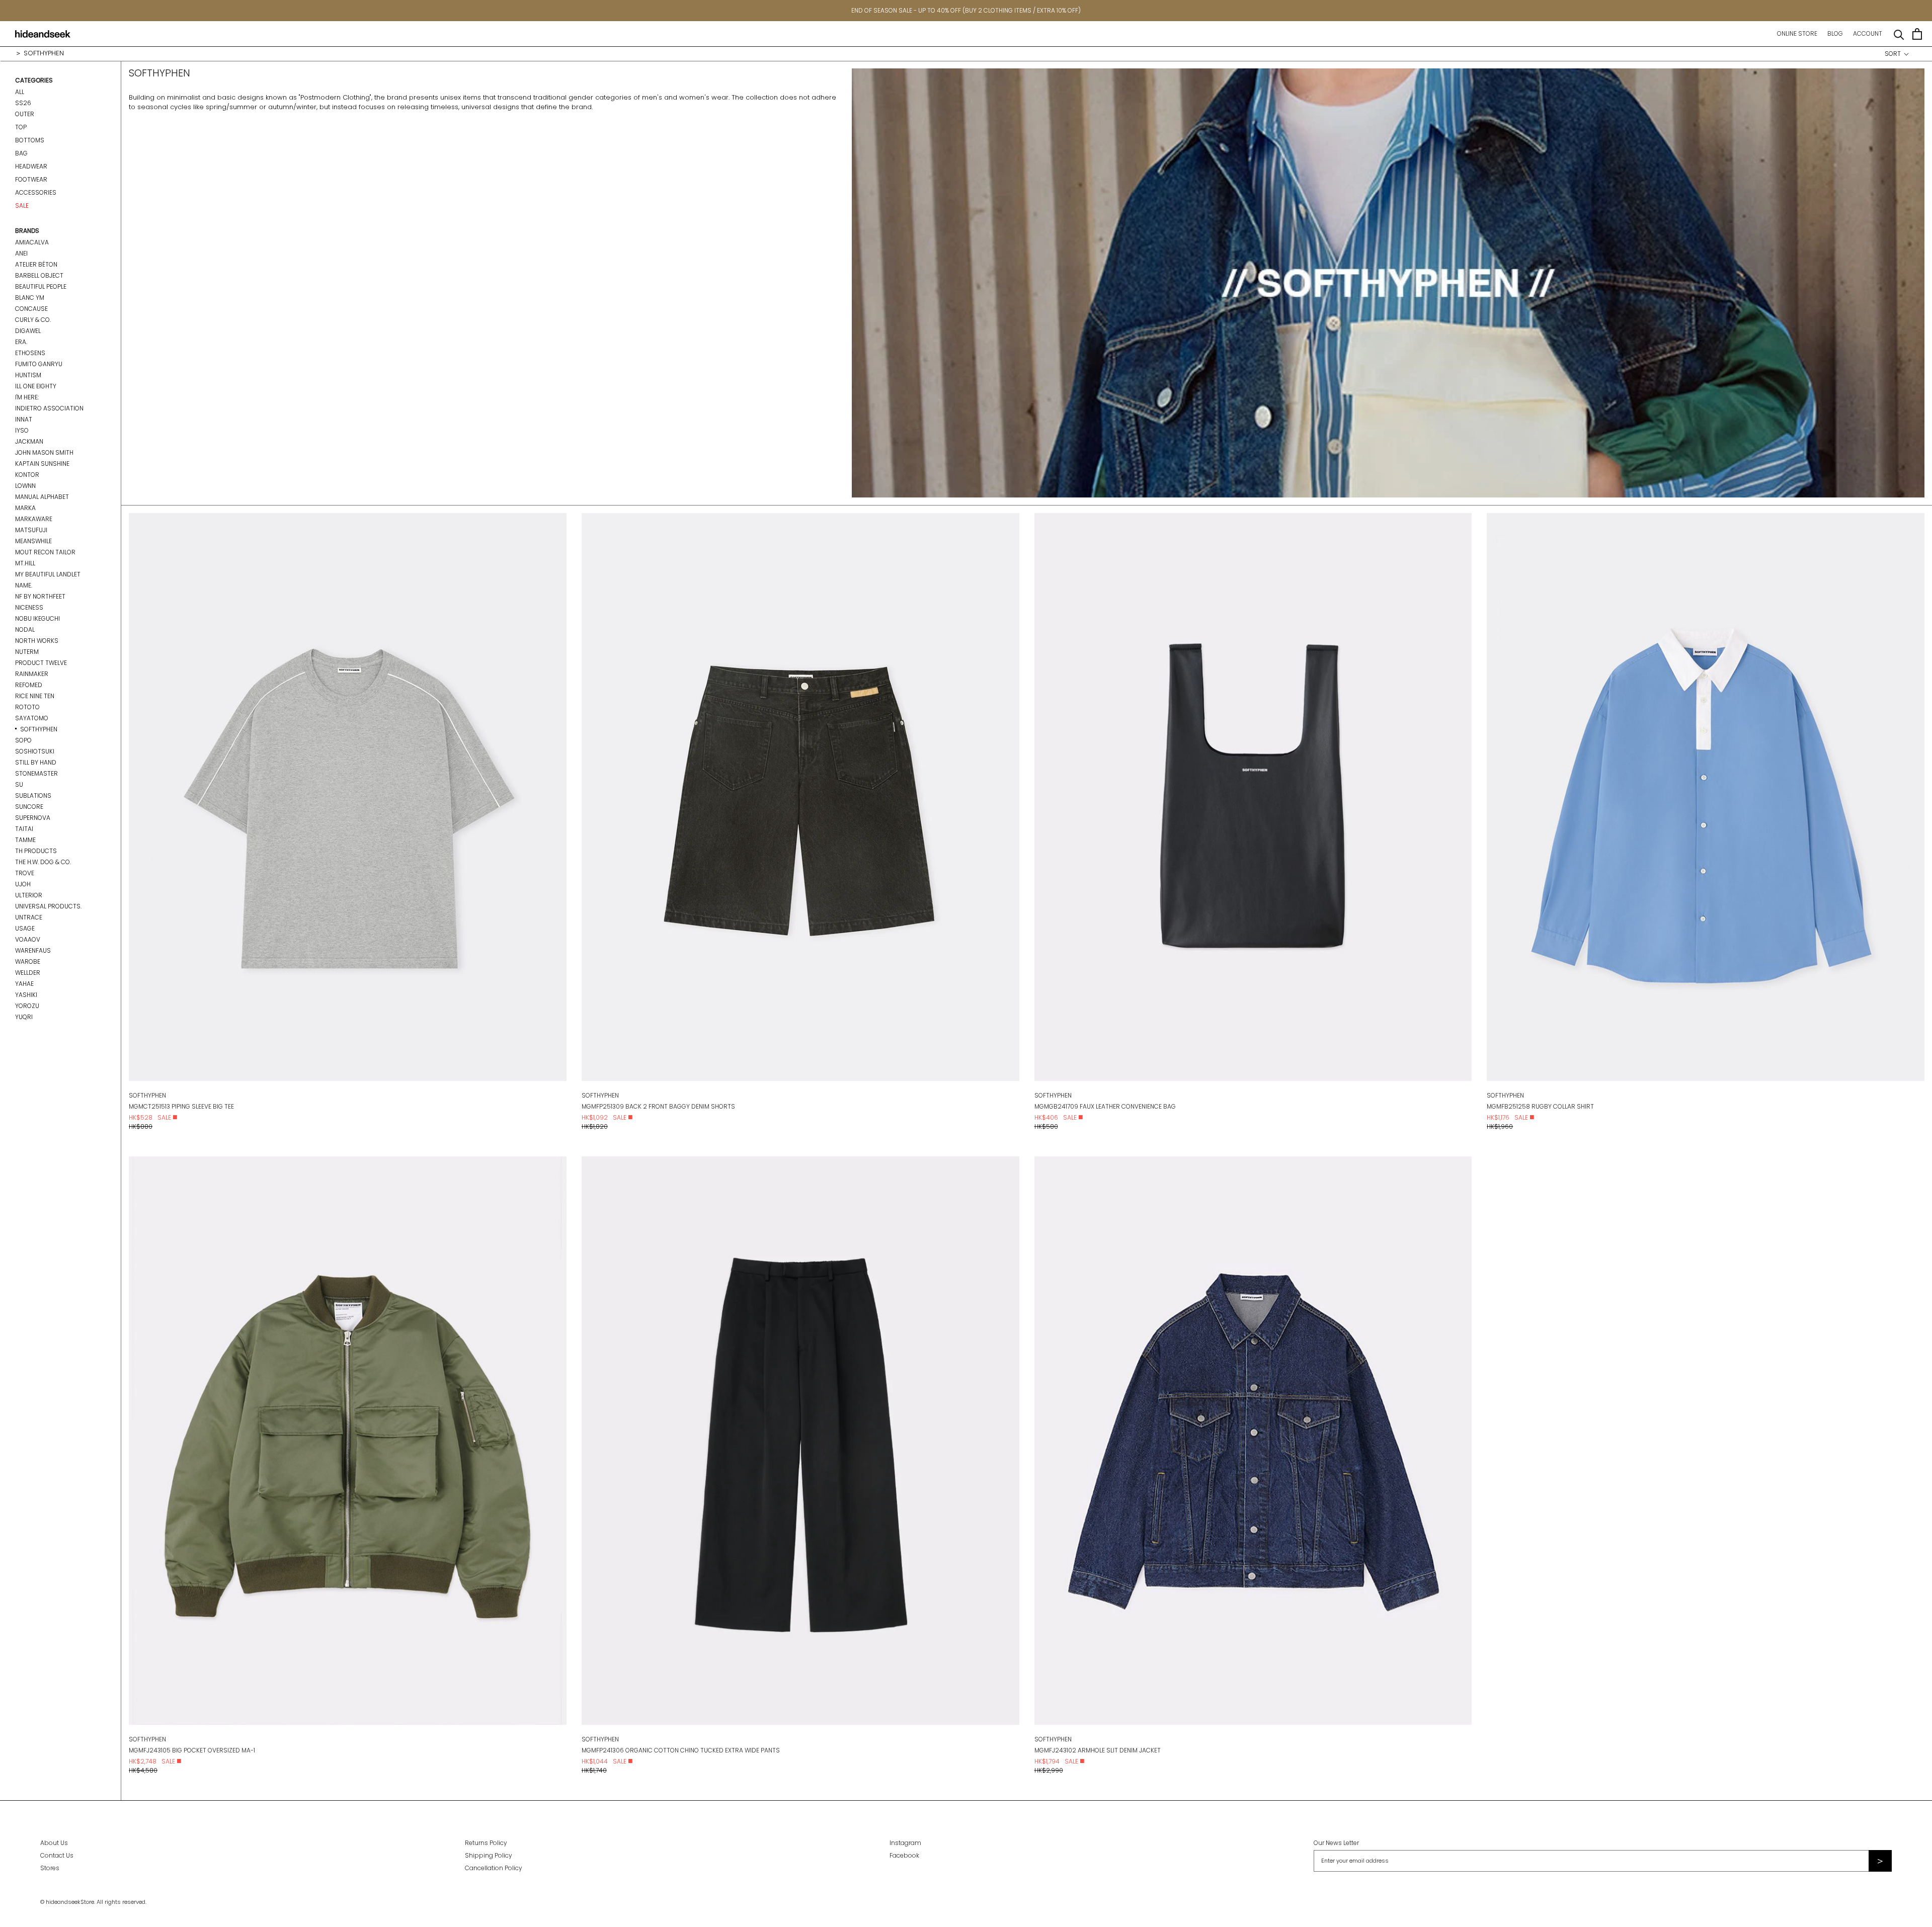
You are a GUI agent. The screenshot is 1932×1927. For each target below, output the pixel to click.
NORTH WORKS (37, 641)
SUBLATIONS (33, 795)
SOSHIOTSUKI (35, 751)
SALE (22, 205)
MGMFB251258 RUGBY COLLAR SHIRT (1540, 1106)
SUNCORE (29, 807)
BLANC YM (30, 298)
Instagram (905, 1843)
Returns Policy (486, 1843)
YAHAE (24, 984)
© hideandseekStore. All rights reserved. (93, 1902)
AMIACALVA (32, 242)
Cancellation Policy (494, 1868)
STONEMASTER (36, 773)
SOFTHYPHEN (39, 729)
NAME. (24, 585)
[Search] (1899, 34)
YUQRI (24, 1017)
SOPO (23, 740)
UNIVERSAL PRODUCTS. (48, 906)
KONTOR (27, 475)
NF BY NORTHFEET (40, 596)
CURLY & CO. (33, 320)
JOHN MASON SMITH (44, 452)
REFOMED (29, 685)
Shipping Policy (489, 1855)
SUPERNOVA (33, 818)
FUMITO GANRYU (39, 364)
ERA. (21, 342)
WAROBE (28, 961)
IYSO (22, 430)
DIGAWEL (28, 331)
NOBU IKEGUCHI (37, 618)
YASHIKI (26, 995)
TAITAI (24, 829)
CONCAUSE (31, 309)
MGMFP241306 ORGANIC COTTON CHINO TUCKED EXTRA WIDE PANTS (681, 1750)
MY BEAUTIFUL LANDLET (48, 574)
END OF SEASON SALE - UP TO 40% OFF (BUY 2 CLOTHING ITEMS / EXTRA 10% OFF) (966, 10)
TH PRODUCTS (36, 851)
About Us (54, 1843)
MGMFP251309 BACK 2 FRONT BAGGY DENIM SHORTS (658, 1106)
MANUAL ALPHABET (42, 497)
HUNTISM (28, 375)
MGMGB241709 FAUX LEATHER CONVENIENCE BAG (1105, 1106)
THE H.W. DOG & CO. (43, 862)
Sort (1894, 54)
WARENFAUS (33, 950)
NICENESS (29, 607)
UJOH (23, 884)
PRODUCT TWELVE (41, 663)
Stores (50, 1868)
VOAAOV (28, 939)
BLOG (1835, 33)
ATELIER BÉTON (36, 264)
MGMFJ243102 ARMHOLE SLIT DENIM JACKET (1098, 1750)
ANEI (21, 253)
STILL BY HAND (36, 762)
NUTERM (27, 652)
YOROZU (27, 1006)
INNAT (24, 419)
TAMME (25, 840)
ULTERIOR (29, 895)
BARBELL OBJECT (39, 275)
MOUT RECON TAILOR (45, 552)
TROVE (25, 873)
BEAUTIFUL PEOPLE (41, 286)
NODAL (25, 630)
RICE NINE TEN (35, 696)
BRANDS (27, 231)
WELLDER (28, 973)
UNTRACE (29, 917)
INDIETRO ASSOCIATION (49, 408)
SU (19, 784)
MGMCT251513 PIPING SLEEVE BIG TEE (181, 1106)
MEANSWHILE (33, 541)
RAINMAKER (32, 674)
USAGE (25, 928)
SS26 (23, 103)
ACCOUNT (1868, 33)
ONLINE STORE (1797, 33)
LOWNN (25, 486)
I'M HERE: (27, 397)
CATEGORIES (34, 80)
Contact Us (57, 1855)
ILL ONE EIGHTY (36, 386)
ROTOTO (27, 707)
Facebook (904, 1855)
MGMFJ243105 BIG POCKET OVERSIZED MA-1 (192, 1750)
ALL (20, 92)
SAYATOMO (32, 718)
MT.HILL (25, 563)
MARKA (25, 508)
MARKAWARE (34, 519)
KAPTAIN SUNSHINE (42, 464)
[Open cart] (1917, 34)
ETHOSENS (30, 353)
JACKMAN (29, 441)
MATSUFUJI (31, 530)
